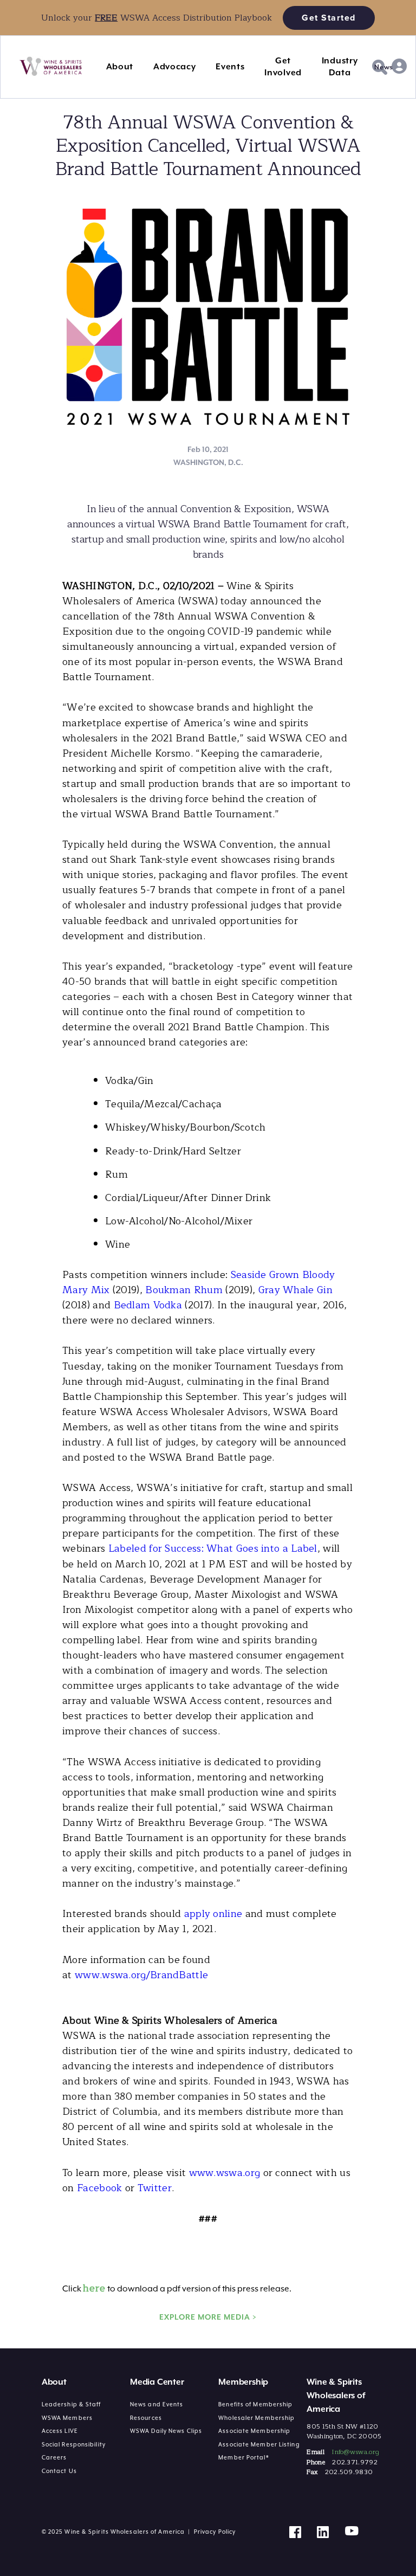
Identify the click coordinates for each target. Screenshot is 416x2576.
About (120, 67)
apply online (213, 1914)
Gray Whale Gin (295, 1290)
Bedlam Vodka (148, 1305)
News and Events (157, 2404)
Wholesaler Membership (256, 2418)
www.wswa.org (225, 2173)
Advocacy (175, 67)
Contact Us (59, 2471)
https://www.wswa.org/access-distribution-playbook (106, 6)
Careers (54, 2457)
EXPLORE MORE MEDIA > (208, 2317)
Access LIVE (60, 2431)
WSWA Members (67, 2418)
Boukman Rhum (184, 1290)
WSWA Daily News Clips (166, 2431)
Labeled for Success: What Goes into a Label (213, 1548)
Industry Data (340, 67)
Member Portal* (243, 2457)
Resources (146, 2418)
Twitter (155, 2188)
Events (230, 67)
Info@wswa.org (355, 2452)
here (94, 2288)
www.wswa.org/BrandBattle (141, 1975)
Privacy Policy (215, 2532)
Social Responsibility (74, 2444)
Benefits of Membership (255, 2404)
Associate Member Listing (259, 2444)
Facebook (99, 2188)
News (384, 67)
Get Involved (283, 67)
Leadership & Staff (71, 2404)
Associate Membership (254, 2431)
